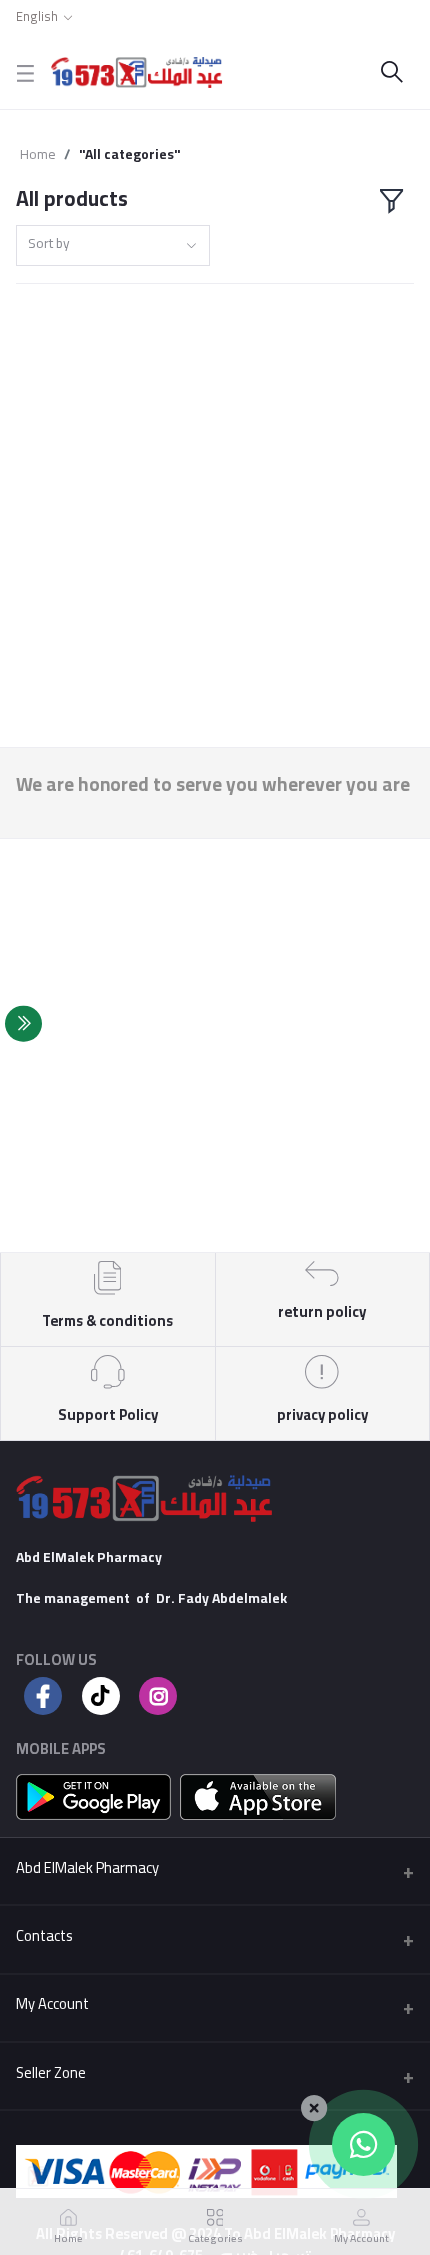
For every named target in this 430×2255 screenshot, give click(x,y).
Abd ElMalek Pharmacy (87, 1867)
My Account (52, 2003)
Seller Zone (51, 2072)
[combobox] (113, 245)
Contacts (44, 1935)
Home (38, 154)
